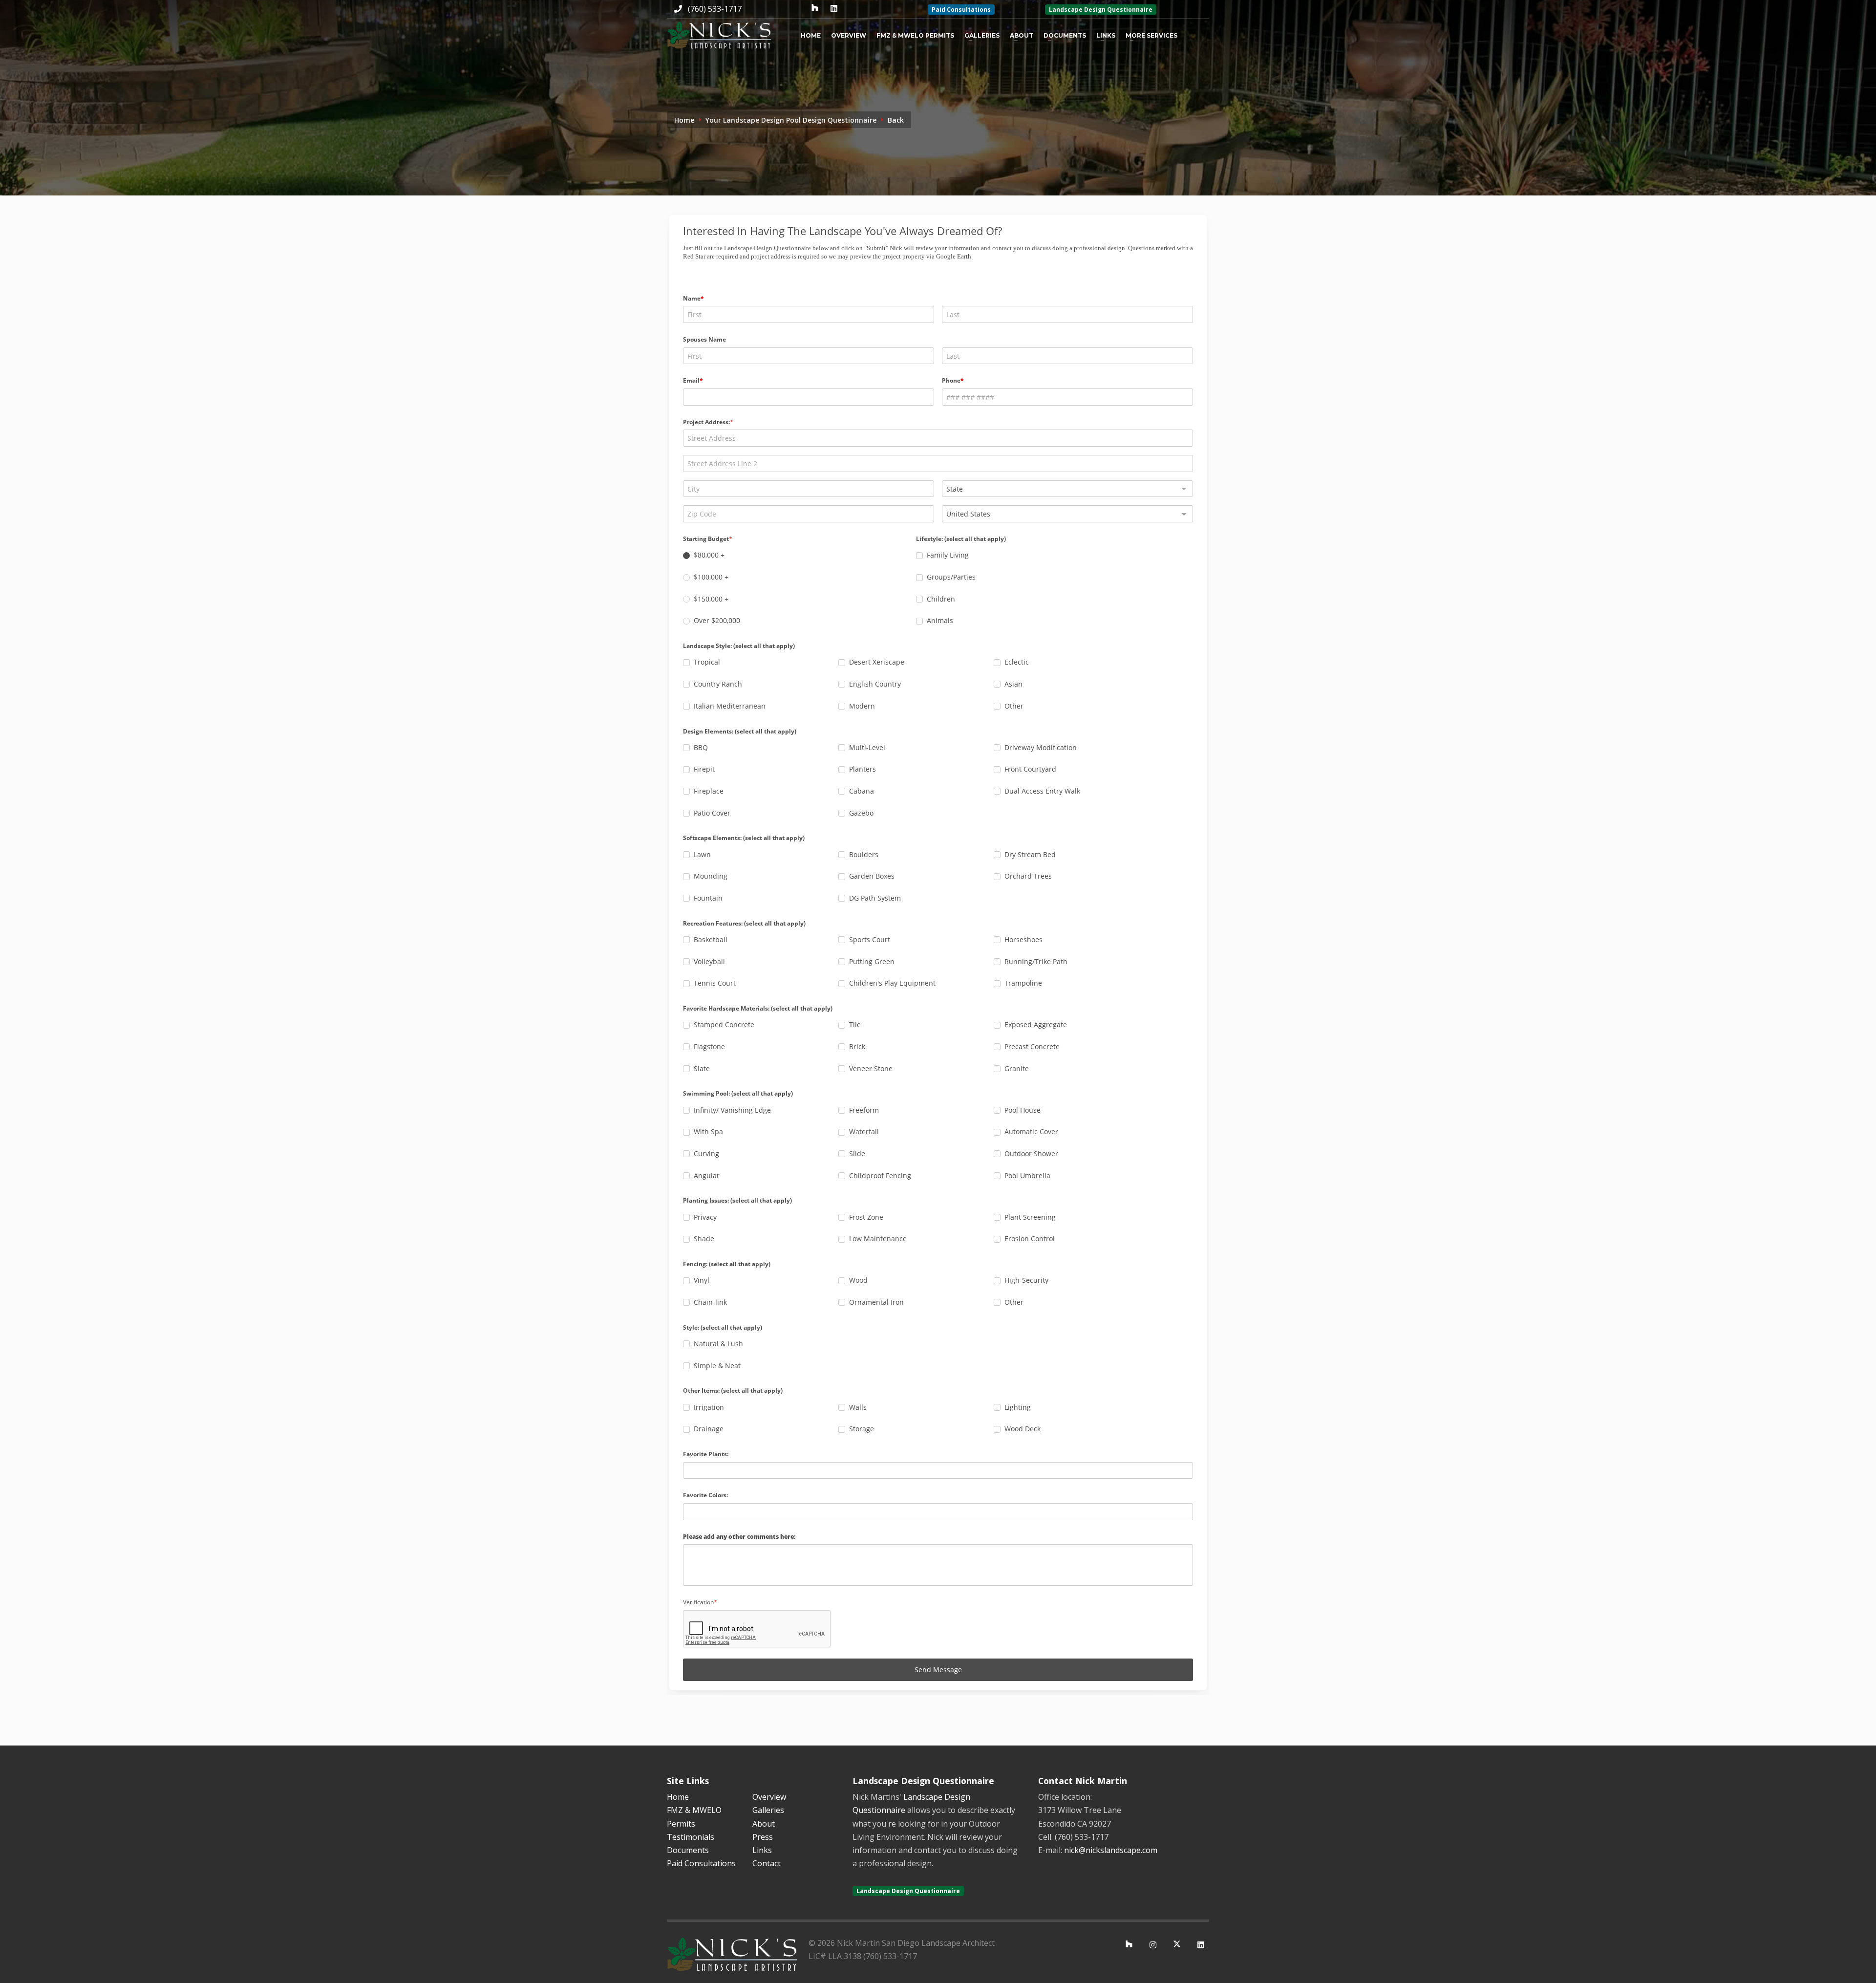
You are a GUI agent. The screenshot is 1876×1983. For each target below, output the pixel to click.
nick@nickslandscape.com (1111, 1850)
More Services (1151, 35)
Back (896, 120)
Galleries (982, 35)
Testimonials (691, 1837)
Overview (849, 35)
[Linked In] (834, 9)
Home (811, 35)
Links (1106, 35)
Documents (1065, 35)
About (1022, 35)
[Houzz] (815, 9)
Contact (767, 1863)
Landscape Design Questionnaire (1101, 10)
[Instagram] (1153, 1945)
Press (763, 1837)
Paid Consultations (961, 10)
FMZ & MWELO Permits (915, 35)
